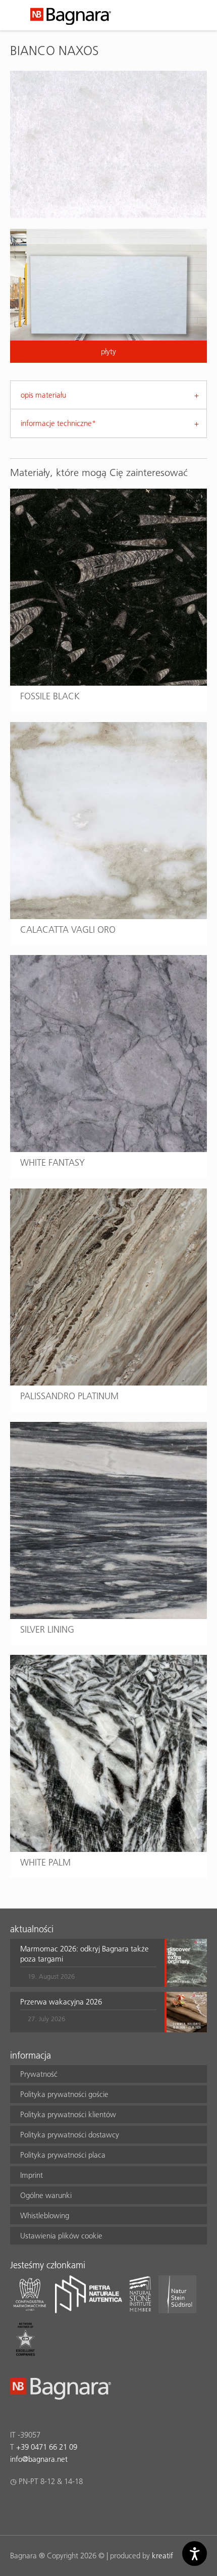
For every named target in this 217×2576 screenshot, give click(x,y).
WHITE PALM (45, 1862)
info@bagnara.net (39, 2459)
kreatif (162, 2556)
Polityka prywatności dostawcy (70, 2135)
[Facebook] (16, 2508)
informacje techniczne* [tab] (58, 423)
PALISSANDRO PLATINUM (69, 1396)
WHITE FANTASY (52, 1162)
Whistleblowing (45, 2215)
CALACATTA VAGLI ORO (68, 929)
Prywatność (39, 2074)
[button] (88, 1963)
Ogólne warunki (46, 2195)
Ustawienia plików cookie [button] (61, 2236)
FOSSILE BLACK (50, 696)
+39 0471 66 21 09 (47, 2447)
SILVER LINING (47, 1629)
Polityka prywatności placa (63, 2155)
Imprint (32, 2175)
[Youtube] (75, 2508)
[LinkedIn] (55, 2508)
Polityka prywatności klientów (68, 2114)
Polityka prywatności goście (64, 2094)
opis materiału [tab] (43, 395)
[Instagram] (36, 2508)
